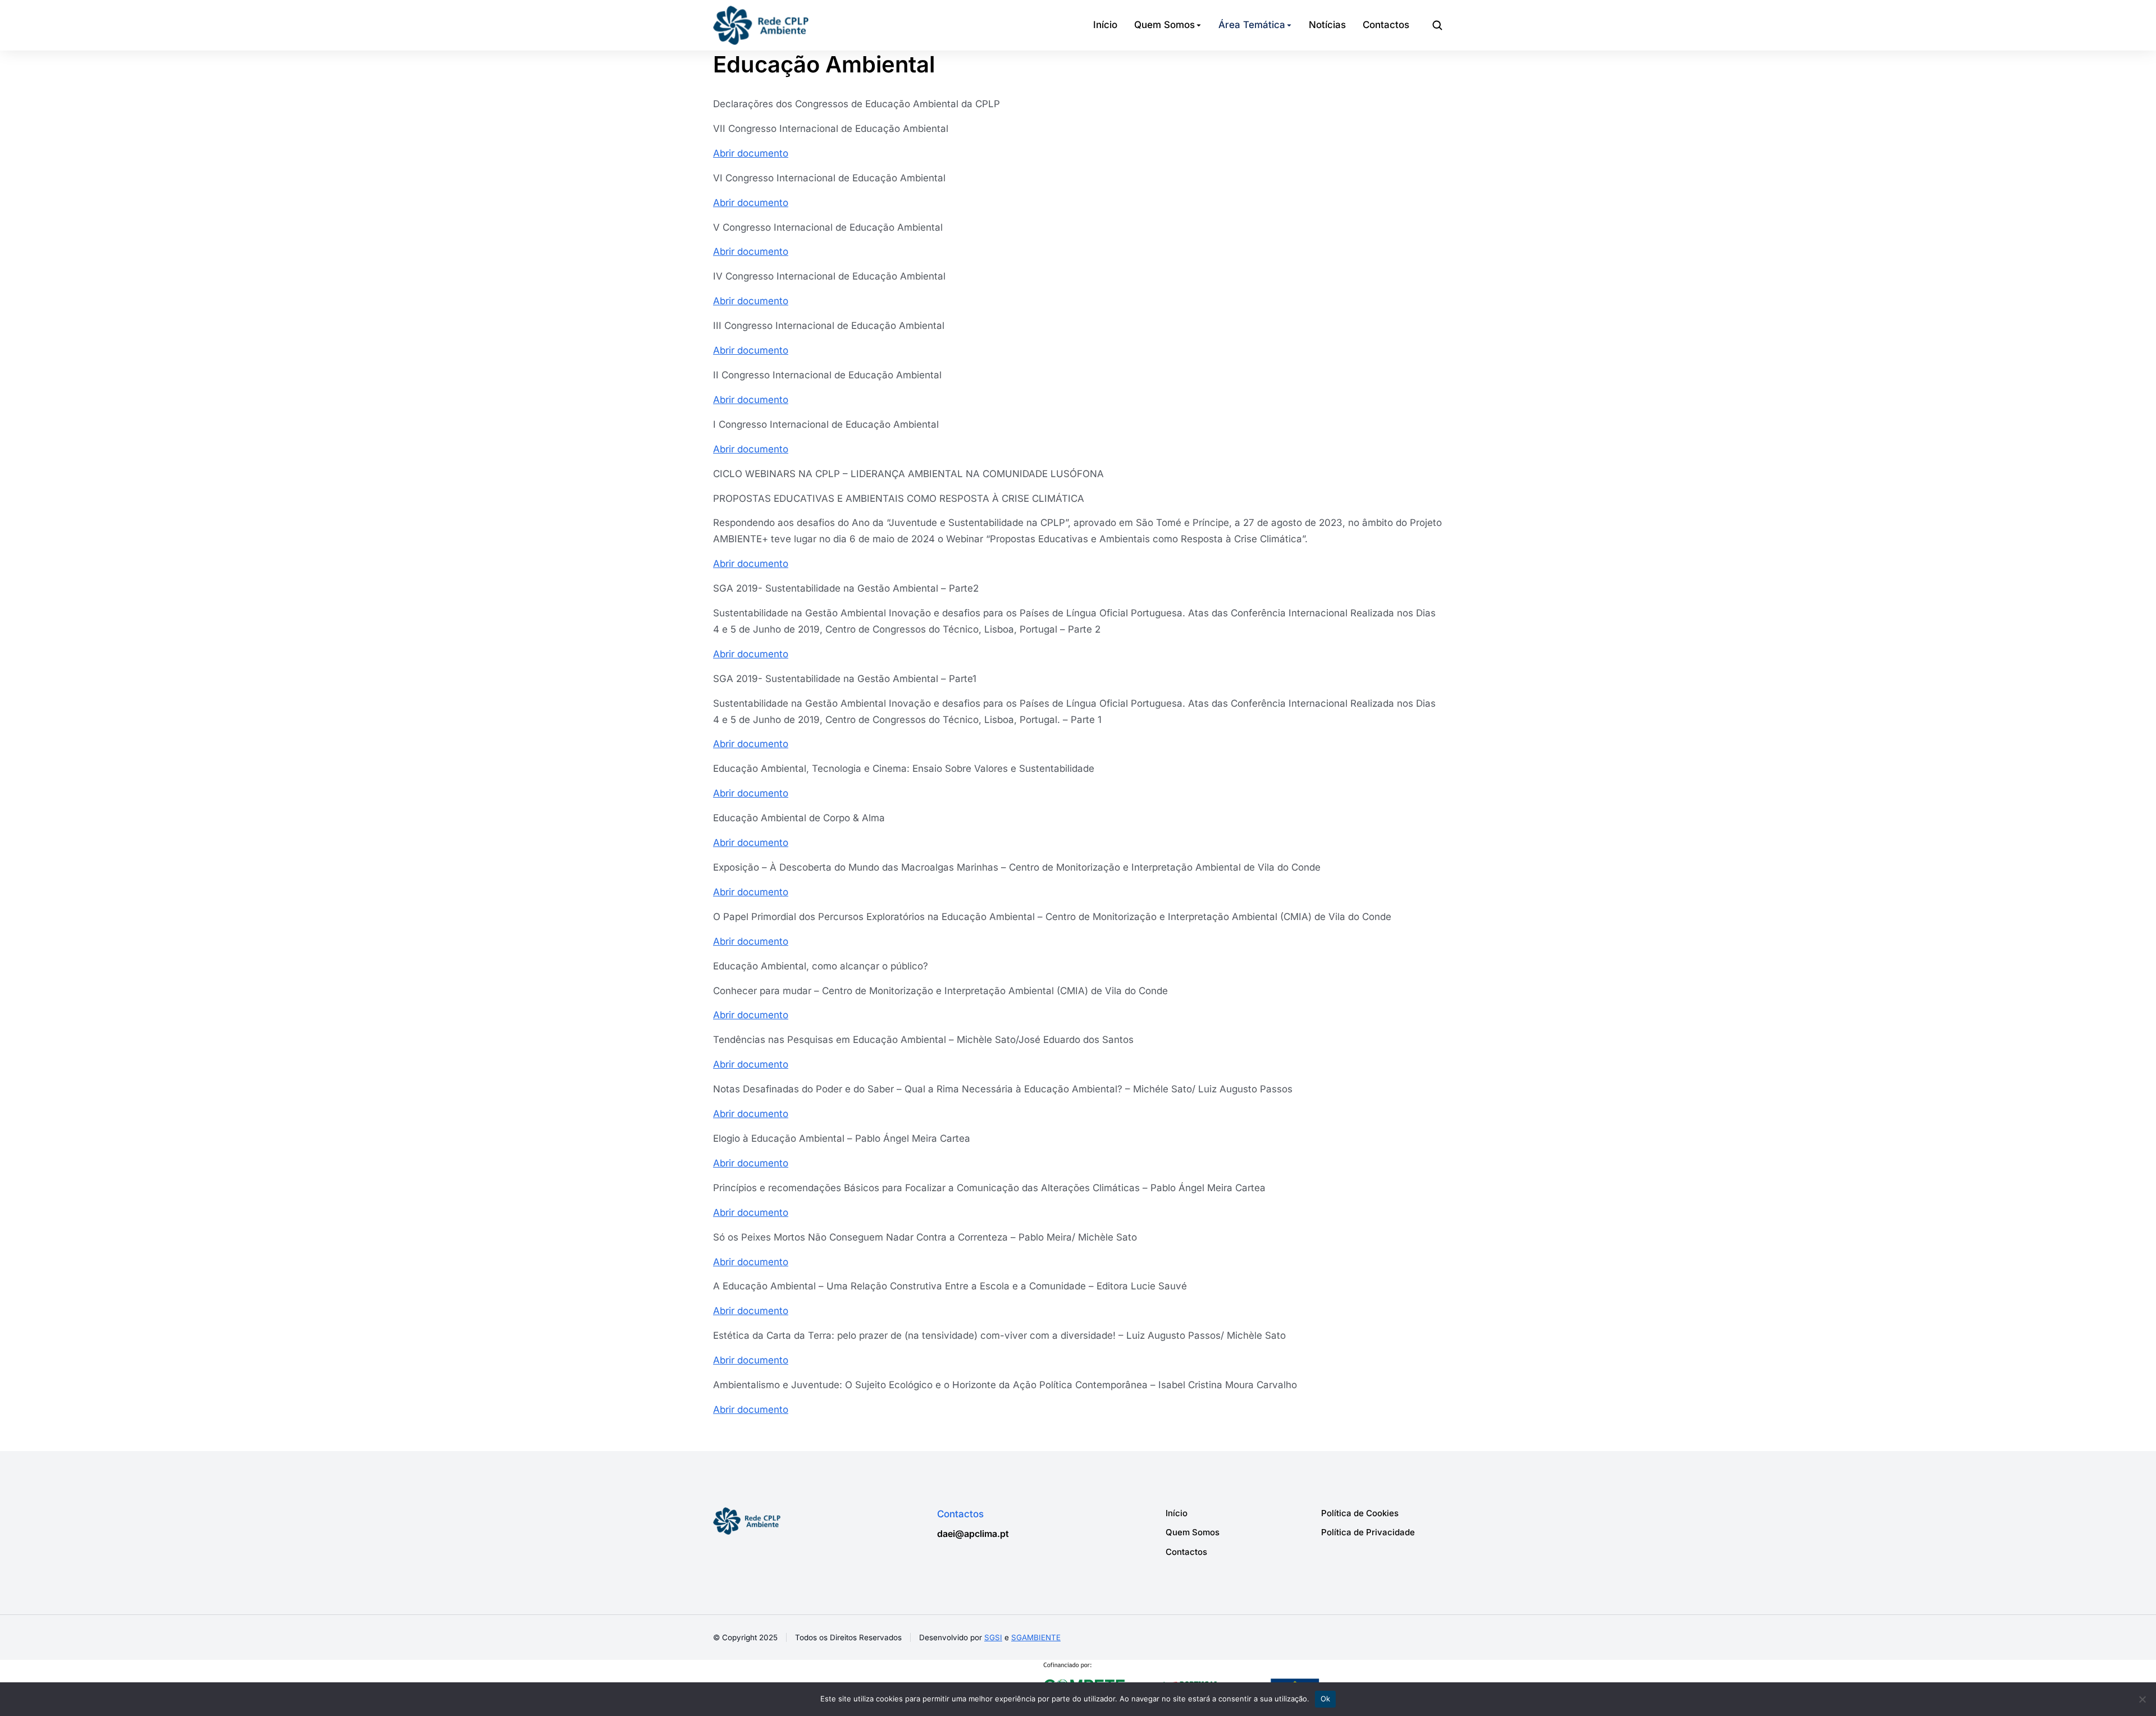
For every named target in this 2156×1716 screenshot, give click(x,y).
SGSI (993, 1637)
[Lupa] (1437, 25)
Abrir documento (751, 153)
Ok (1326, 1699)
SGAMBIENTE (1036, 1637)
